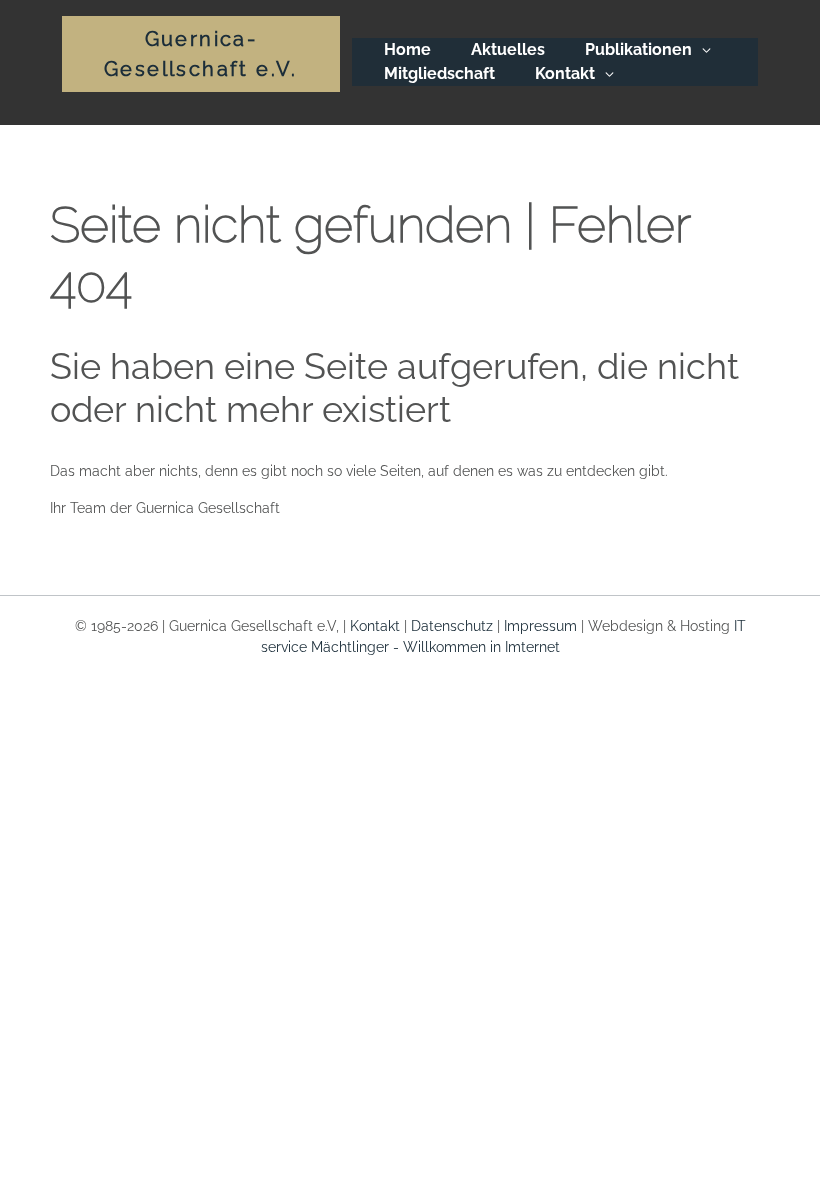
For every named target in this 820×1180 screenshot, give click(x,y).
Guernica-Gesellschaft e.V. (201, 54)
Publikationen (638, 49)
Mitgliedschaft (439, 73)
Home (407, 49)
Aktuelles (508, 49)
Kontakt (565, 73)
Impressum (540, 626)
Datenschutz (452, 626)
